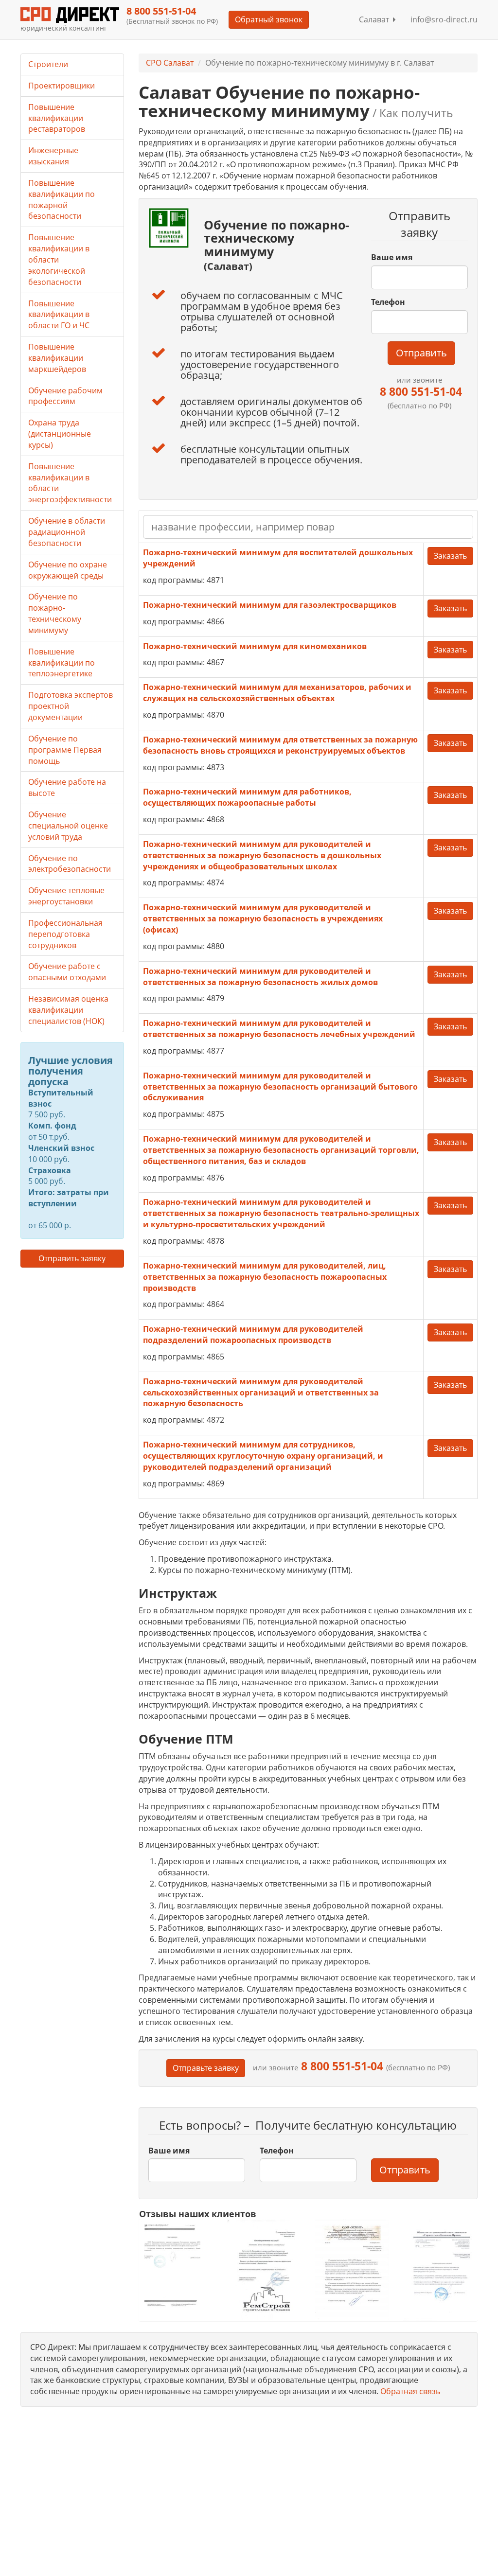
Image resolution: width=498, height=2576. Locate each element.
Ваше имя (392, 257)
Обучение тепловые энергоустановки (66, 896)
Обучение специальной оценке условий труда (68, 826)
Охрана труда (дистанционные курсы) (60, 434)
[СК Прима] (440, 2270)
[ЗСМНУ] (352, 2270)
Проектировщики (62, 86)
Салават (376, 19)
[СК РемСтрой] (264, 2270)
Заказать (450, 556)
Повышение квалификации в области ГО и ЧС (59, 315)
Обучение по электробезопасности (70, 864)
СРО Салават (170, 63)
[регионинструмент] (176, 2265)
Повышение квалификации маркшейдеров (57, 358)
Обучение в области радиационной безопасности (67, 532)
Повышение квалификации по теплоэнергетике (62, 663)
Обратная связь (410, 2391)
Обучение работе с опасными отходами (67, 972)
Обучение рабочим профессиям (65, 396)
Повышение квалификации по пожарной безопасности (62, 200)
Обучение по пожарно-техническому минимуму (55, 613)
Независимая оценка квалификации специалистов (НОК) (68, 1010)
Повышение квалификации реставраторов (57, 118)
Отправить (421, 353)
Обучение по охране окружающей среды (68, 570)
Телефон (388, 302)
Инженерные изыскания (53, 156)
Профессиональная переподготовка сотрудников (65, 934)
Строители (48, 64)
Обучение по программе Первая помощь (65, 750)
